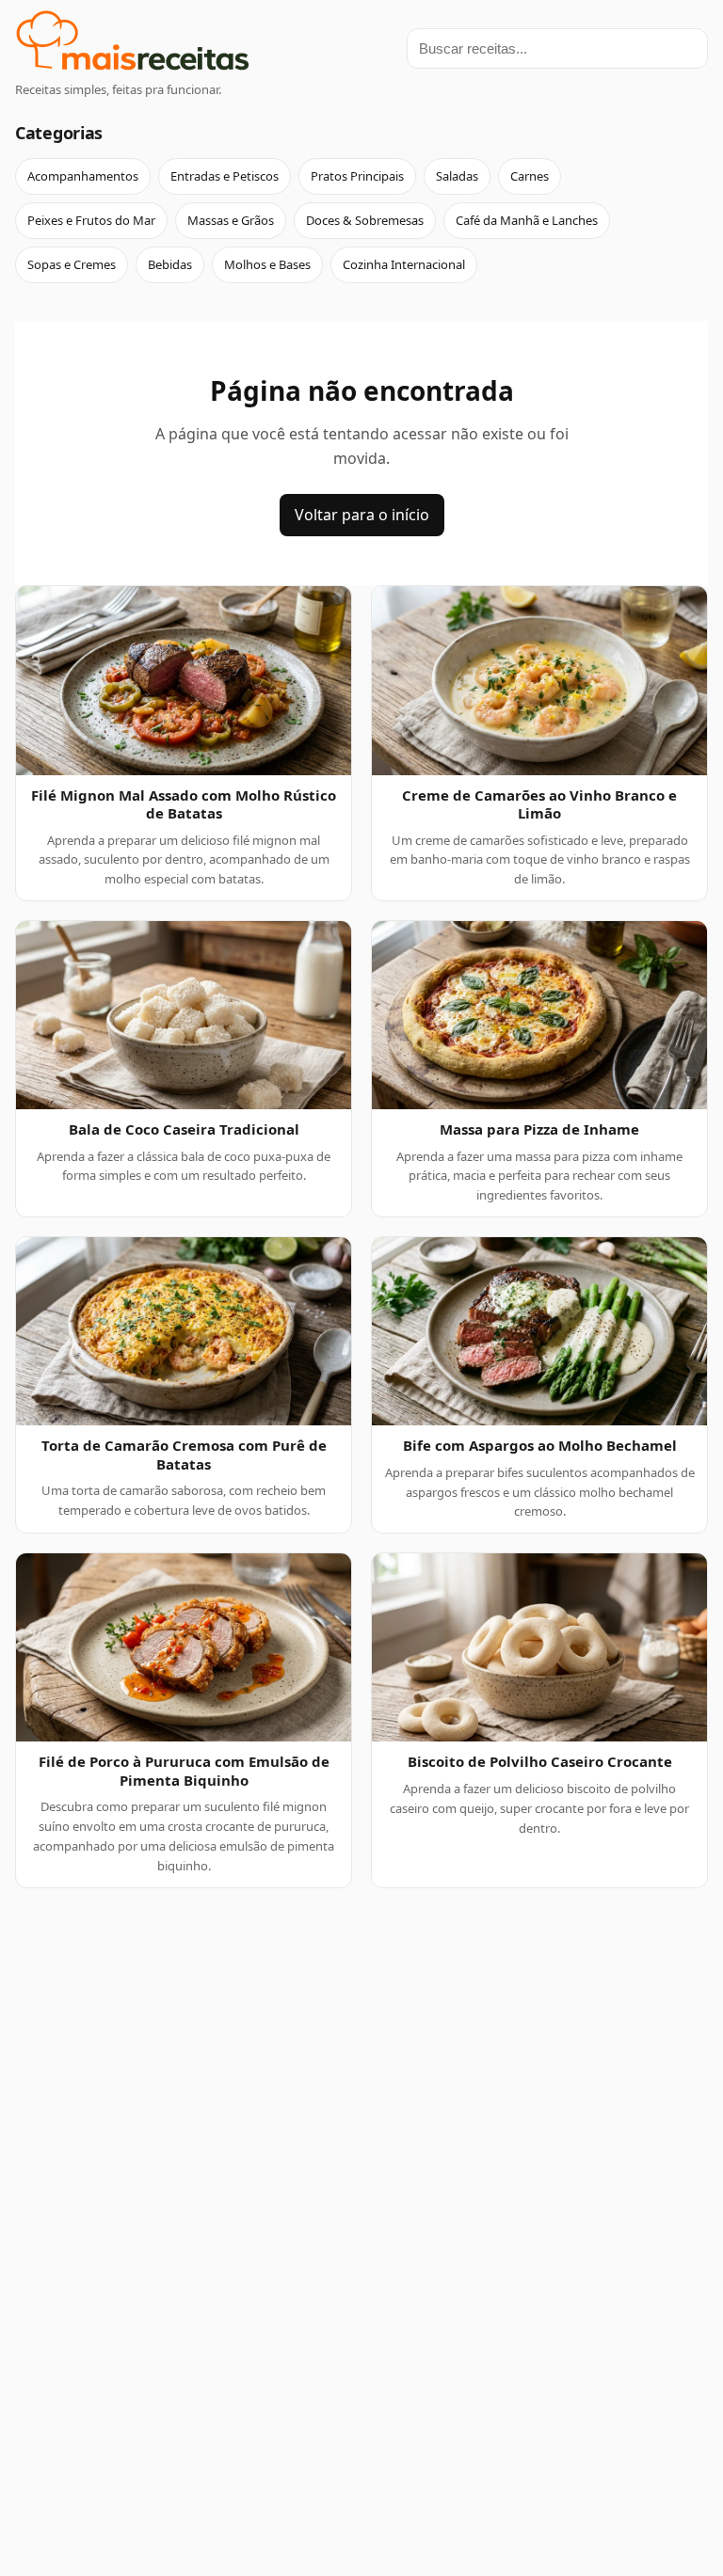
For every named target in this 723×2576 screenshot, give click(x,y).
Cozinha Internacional (404, 264)
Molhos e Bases (267, 264)
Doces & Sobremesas (365, 220)
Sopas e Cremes (72, 264)
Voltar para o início (362, 515)
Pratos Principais (357, 176)
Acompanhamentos (83, 176)
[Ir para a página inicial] (133, 44)
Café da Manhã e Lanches (527, 220)
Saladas (457, 176)
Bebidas (170, 264)
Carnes (530, 176)
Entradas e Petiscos (225, 176)
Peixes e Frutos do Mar (91, 220)
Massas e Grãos (231, 220)
